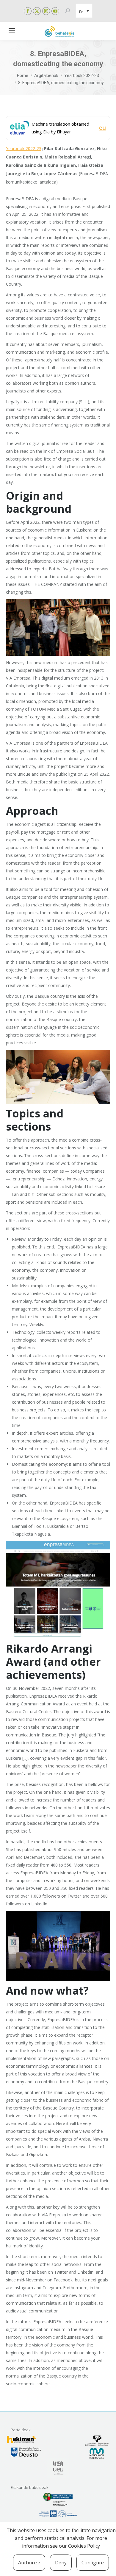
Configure (93, 2563)
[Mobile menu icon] (12, 31)
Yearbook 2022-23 (24, 148)
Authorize (29, 2563)
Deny (61, 2563)
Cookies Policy (84, 2546)
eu (102, 128)
